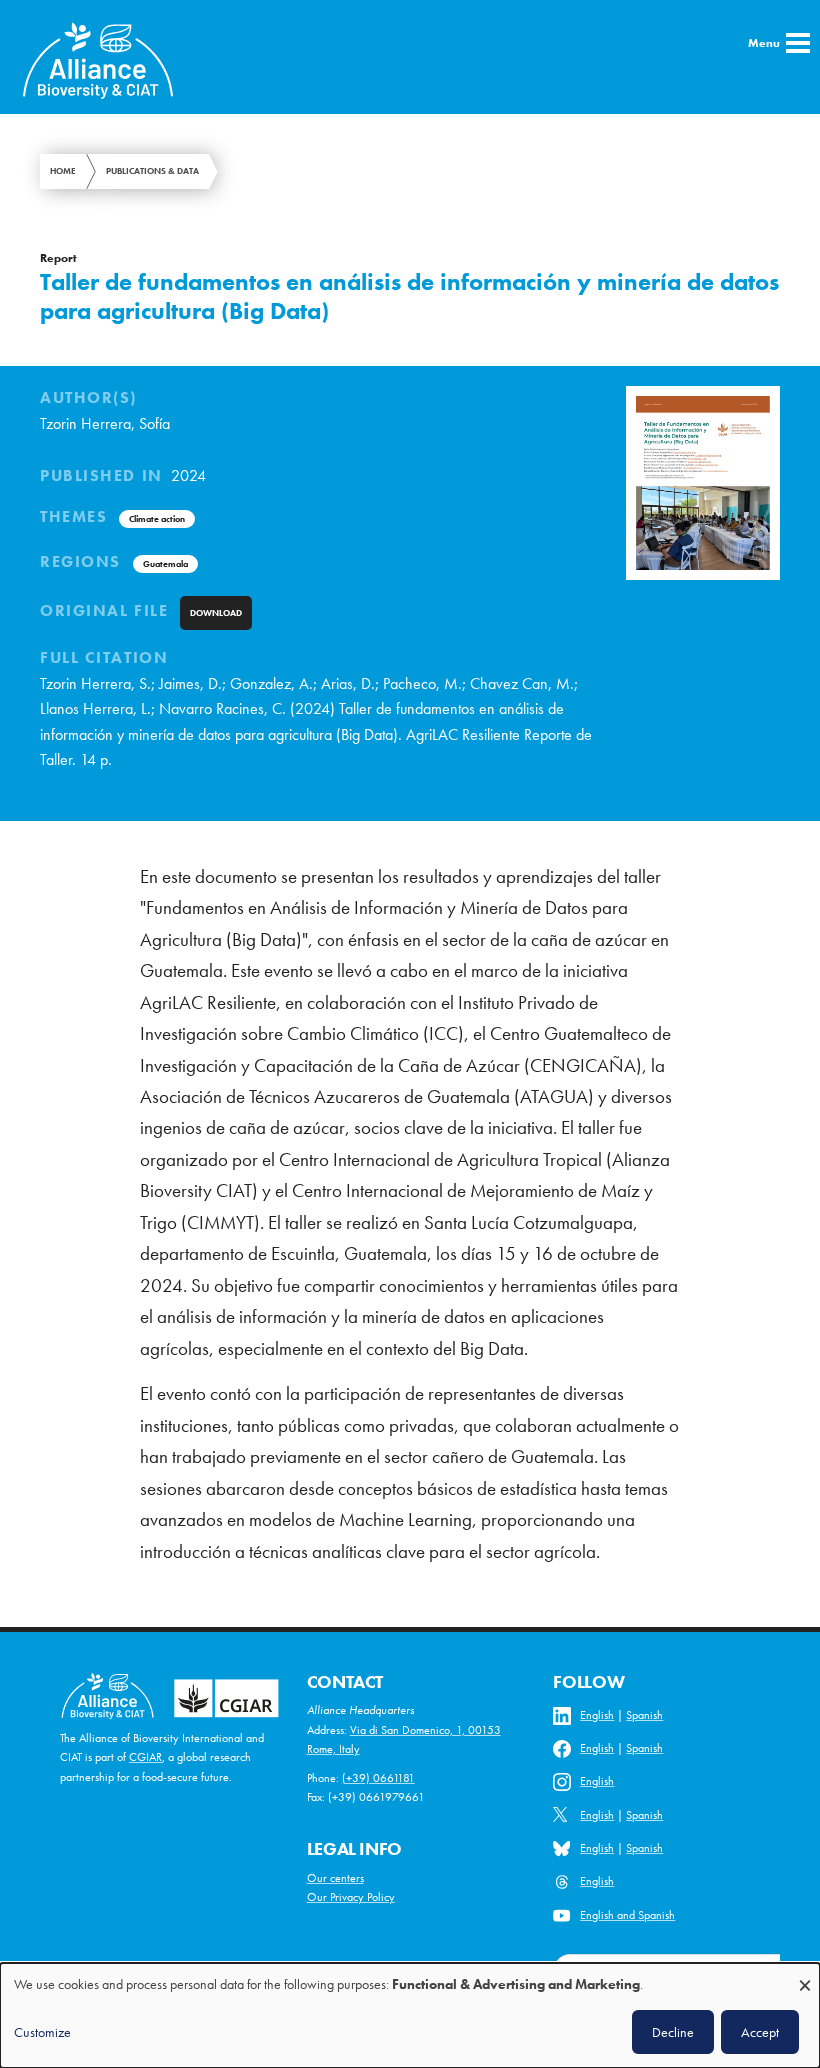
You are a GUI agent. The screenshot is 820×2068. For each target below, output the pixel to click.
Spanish (644, 1715)
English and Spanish (627, 1915)
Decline (673, 2032)
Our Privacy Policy (351, 1897)
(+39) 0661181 (378, 1778)
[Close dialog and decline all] (805, 1975)
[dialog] (410, 2015)
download (216, 613)
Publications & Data (152, 171)
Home (63, 171)
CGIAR (145, 1757)
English (597, 1715)
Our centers (335, 1878)
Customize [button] (42, 2032)
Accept (760, 2032)
